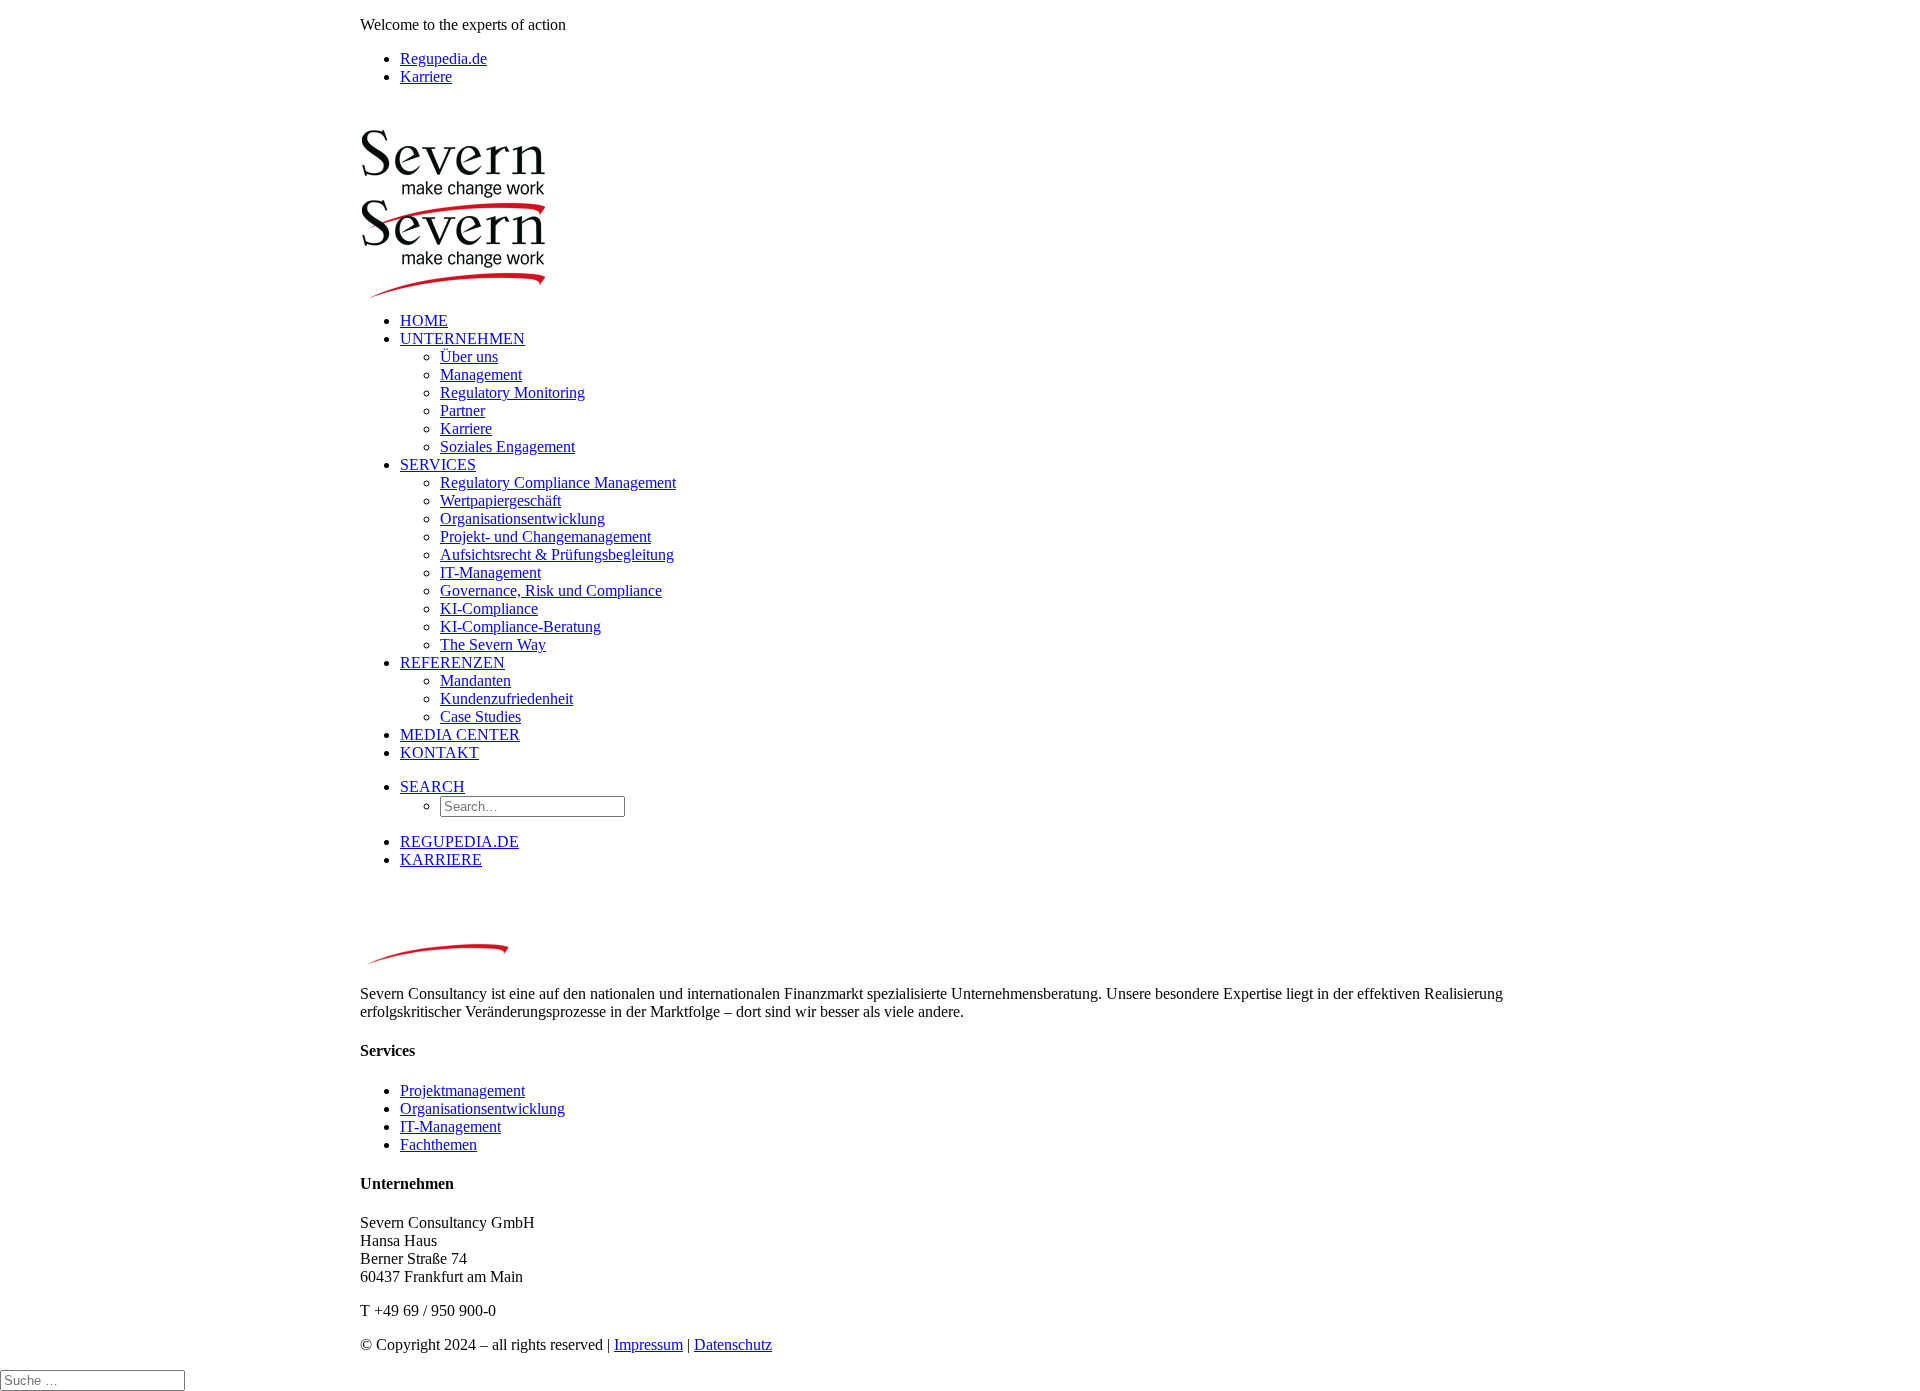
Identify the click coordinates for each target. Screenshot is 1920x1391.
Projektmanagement (462, 1090)
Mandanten (475, 680)
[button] (432, 786)
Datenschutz (733, 1344)
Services (438, 464)
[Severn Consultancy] (960, 199)
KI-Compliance (489, 608)
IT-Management (490, 572)
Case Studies (480, 716)
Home (424, 320)
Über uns (469, 356)
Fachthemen (438, 1144)
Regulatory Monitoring (512, 392)
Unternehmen (462, 338)
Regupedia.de (443, 58)
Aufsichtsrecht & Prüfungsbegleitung (557, 554)
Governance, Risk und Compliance (551, 590)
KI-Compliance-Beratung (520, 626)
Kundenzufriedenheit (506, 698)
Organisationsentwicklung (522, 518)
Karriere (426, 76)
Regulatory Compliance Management (558, 482)
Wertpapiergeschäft (500, 500)
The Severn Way (493, 644)
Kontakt (439, 752)
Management (481, 374)
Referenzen (452, 662)
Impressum (648, 1344)
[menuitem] (980, 59)
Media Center (460, 734)
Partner (462, 410)
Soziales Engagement (507, 446)
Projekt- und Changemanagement (545, 536)
